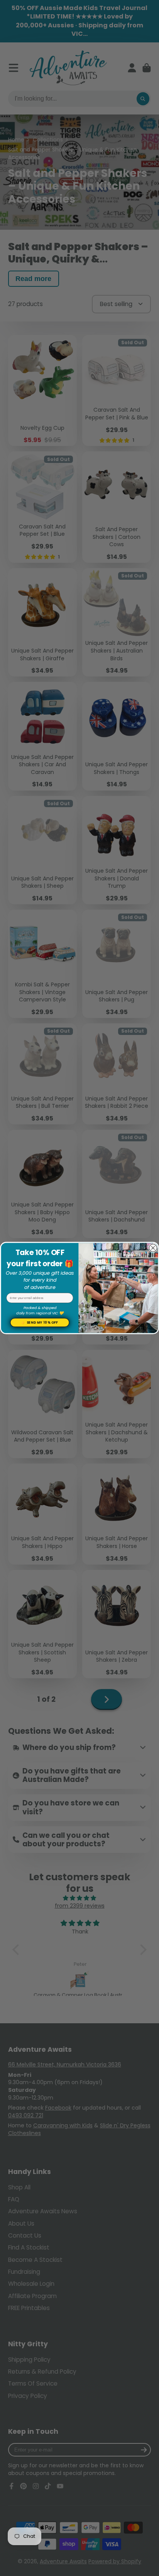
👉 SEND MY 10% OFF (40, 1322)
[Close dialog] (153, 1248)
